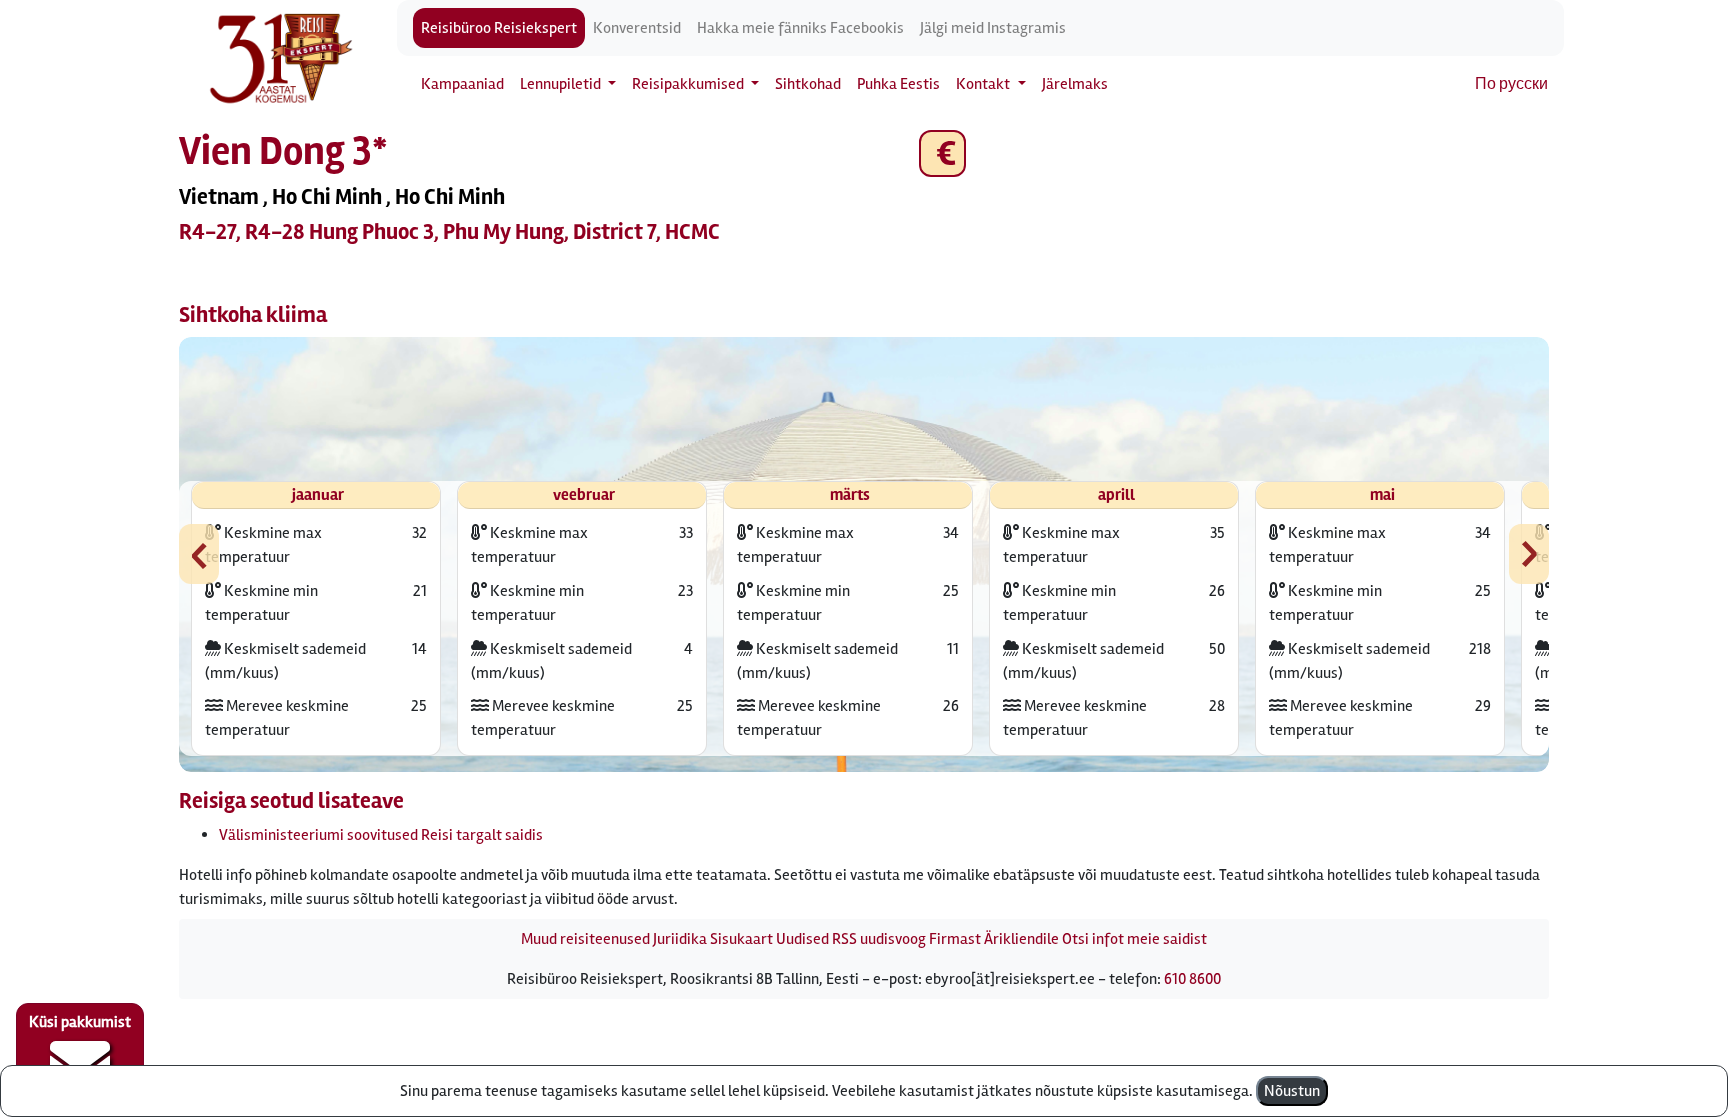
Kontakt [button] (984, 84)
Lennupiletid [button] (562, 84)
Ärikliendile (1021, 939)
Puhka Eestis (898, 84)
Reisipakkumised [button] (689, 84)
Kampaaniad (462, 84)
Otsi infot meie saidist (1134, 939)
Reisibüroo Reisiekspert (499, 28)
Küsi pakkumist (80, 1022)
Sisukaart (741, 939)
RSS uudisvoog (879, 939)
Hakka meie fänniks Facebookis (800, 28)
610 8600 (1192, 979)
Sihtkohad (808, 84)
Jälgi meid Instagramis (993, 28)
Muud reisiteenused (585, 939)
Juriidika (680, 939)
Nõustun (1292, 1091)
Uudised (802, 939)
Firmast (955, 939)
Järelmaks (1075, 84)
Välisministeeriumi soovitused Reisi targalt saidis (381, 835)
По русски (1511, 84)
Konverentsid (637, 28)
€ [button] (942, 153)
